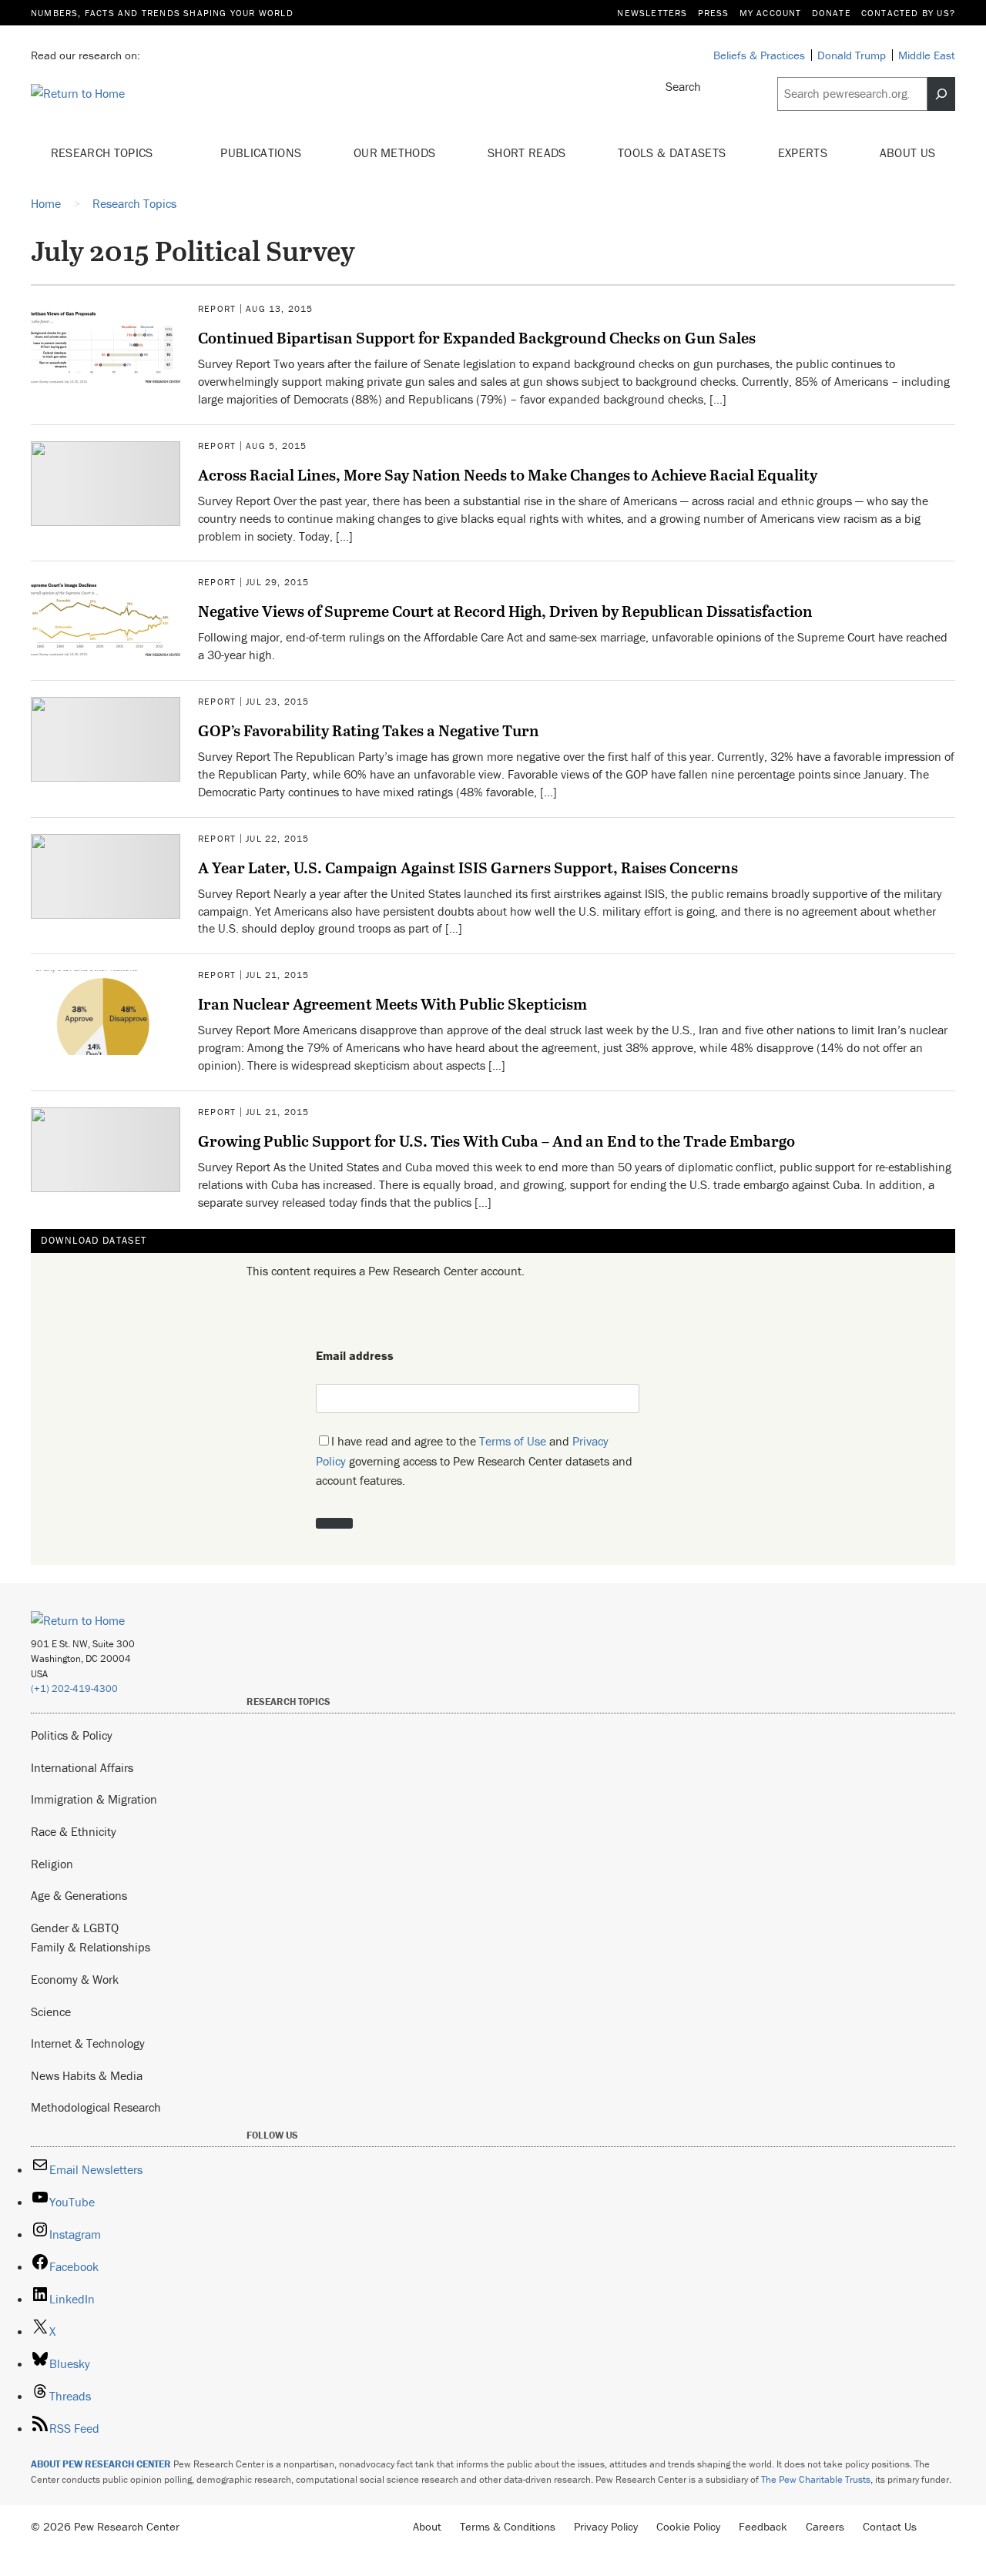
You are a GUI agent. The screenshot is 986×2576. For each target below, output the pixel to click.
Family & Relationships (91, 1947)
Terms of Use (513, 1441)
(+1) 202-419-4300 (74, 1688)
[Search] (941, 94)
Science (51, 2012)
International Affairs (82, 1767)
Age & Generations (79, 1895)
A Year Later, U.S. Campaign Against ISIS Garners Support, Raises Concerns (468, 867)
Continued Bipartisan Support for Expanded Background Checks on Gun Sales (477, 337)
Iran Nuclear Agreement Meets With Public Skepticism (392, 1003)
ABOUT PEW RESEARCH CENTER (101, 2464)
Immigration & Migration (94, 1799)
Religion (52, 1864)
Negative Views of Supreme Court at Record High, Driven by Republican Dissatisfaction (505, 611)
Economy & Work (75, 1979)
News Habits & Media (87, 2075)
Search (683, 86)
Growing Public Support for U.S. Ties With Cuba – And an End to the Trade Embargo (496, 1141)
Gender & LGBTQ (75, 1928)
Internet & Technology (88, 2043)
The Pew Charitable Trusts (816, 2479)
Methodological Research (96, 2107)
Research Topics (104, 152)
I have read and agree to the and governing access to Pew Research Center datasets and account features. (474, 1461)
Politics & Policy (72, 1735)
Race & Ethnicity (74, 1831)
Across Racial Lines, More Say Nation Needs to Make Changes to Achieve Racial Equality (508, 474)
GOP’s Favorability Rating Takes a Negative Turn (369, 730)
